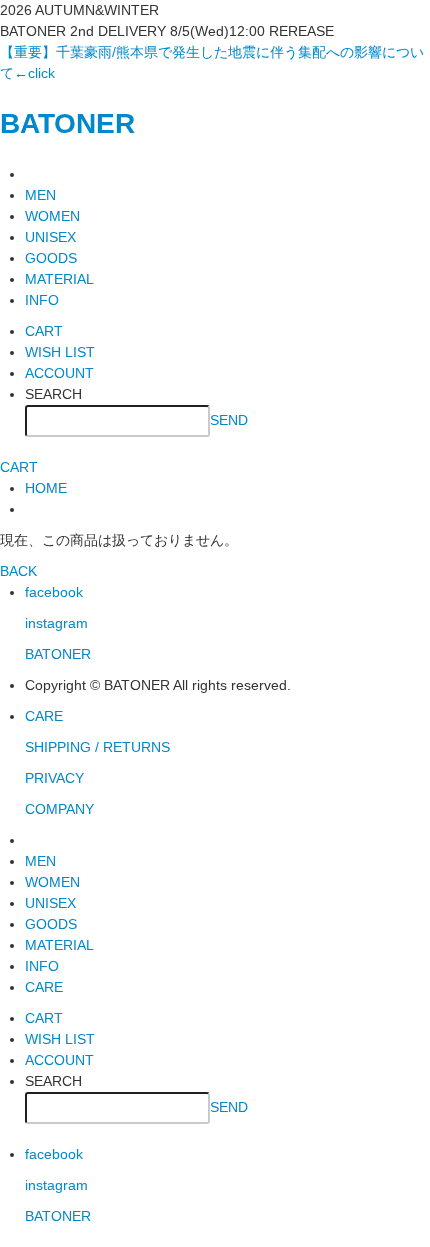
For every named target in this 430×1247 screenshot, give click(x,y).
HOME (46, 488)
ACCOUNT (59, 373)
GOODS (51, 258)
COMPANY (59, 809)
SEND (229, 419)
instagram (56, 623)
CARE (44, 716)
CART (44, 331)
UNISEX (50, 237)
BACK (18, 571)
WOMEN (52, 216)
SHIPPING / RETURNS (97, 747)
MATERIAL (59, 279)
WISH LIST (60, 352)
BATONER (67, 123)
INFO (42, 300)
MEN (40, 195)
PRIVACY (54, 778)
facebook (54, 592)
